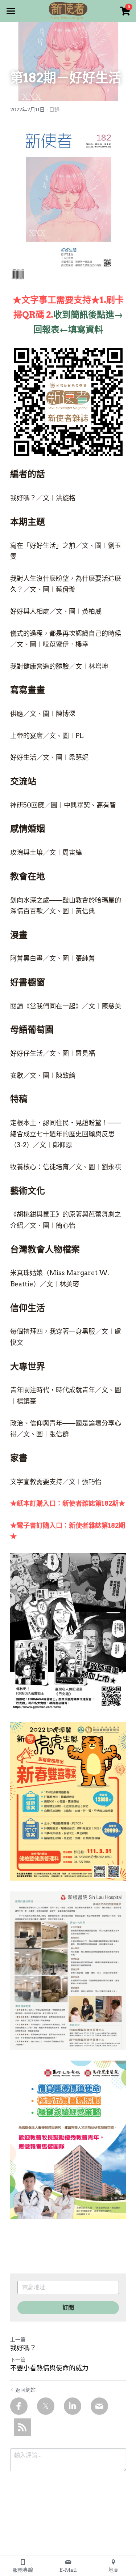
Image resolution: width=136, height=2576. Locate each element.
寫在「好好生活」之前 (43, 546)
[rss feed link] (22, 2427)
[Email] (99, 2406)
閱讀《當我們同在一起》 (46, 1006)
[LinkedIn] (73, 2406)
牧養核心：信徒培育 (40, 1167)
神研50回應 (27, 805)
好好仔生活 (26, 1053)
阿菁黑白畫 (26, 958)
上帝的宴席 (26, 736)
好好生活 (23, 757)
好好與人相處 (30, 611)
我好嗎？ (23, 498)
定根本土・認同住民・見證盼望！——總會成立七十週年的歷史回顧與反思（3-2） (66, 1134)
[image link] (68, 10)
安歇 (17, 1075)
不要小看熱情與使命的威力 (49, 2368)
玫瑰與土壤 (26, 852)
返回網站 (25, 2390)
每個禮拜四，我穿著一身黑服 (53, 1331)
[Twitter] (46, 2406)
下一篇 (18, 2360)
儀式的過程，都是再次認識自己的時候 (66, 633)
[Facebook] (19, 2406)
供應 (17, 714)
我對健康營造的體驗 (40, 666)
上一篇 (18, 2340)
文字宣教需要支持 (36, 1482)
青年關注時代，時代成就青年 (53, 1390)
